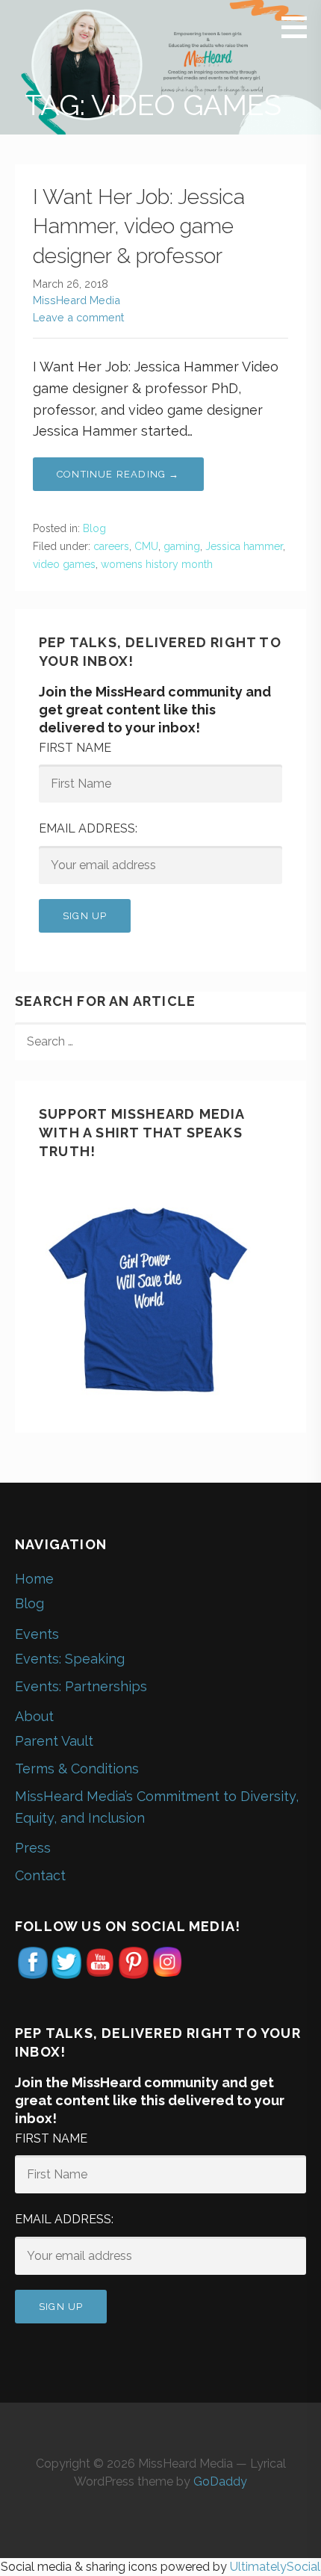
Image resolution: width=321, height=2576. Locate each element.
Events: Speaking (70, 1659)
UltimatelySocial (275, 2567)
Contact (40, 1875)
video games (64, 564)
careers (111, 546)
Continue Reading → (118, 474)
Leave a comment (78, 317)
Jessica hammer (244, 546)
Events (37, 1634)
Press (33, 1848)
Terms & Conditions (77, 1769)
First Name (75, 748)
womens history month (157, 564)
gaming (182, 546)
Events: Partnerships (81, 1686)
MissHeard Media (77, 300)
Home (34, 1579)
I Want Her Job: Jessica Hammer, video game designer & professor (139, 226)
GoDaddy (220, 2481)
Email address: (88, 828)
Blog (94, 528)
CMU (146, 546)
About (34, 1716)
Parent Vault (54, 1741)
